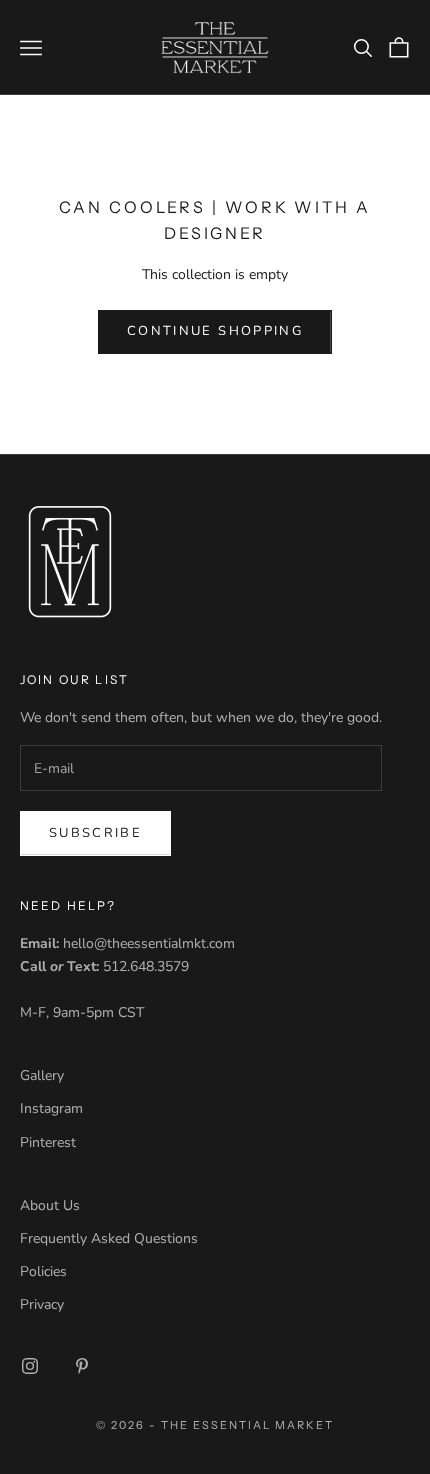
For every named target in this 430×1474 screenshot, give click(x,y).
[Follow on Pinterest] (82, 1366)
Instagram (51, 1108)
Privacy (42, 1304)
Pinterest (48, 1142)
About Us (50, 1205)
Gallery (42, 1075)
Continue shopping (215, 331)
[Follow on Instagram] (30, 1366)
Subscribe (95, 833)
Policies (43, 1271)
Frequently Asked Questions (109, 1238)
